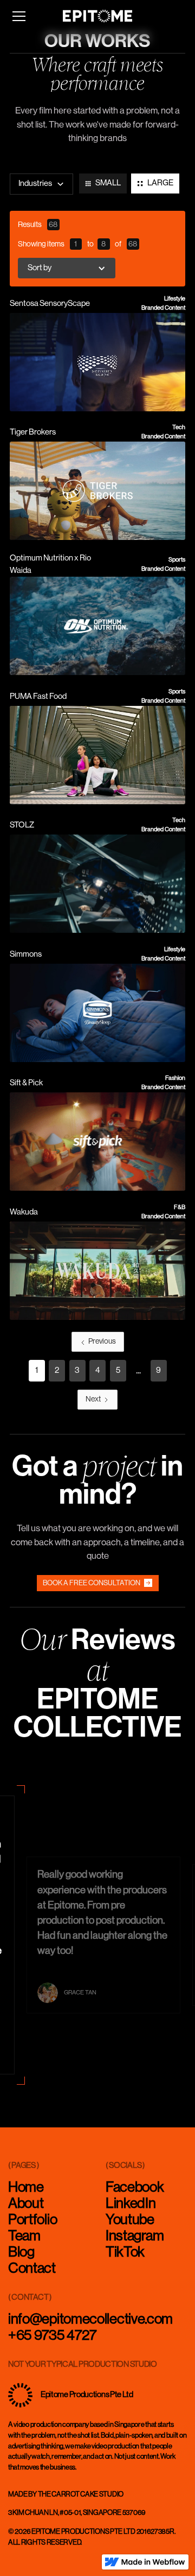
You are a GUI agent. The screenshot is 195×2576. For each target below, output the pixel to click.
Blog (21, 2252)
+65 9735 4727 (52, 2335)
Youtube (130, 2220)
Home (26, 2187)
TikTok (125, 2252)
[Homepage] (98, 16)
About (26, 2204)
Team (24, 2236)
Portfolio (32, 2220)
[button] (19, 16)
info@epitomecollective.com (90, 2319)
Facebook (135, 2187)
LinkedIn (131, 2204)
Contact (32, 2268)
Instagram (135, 2236)
